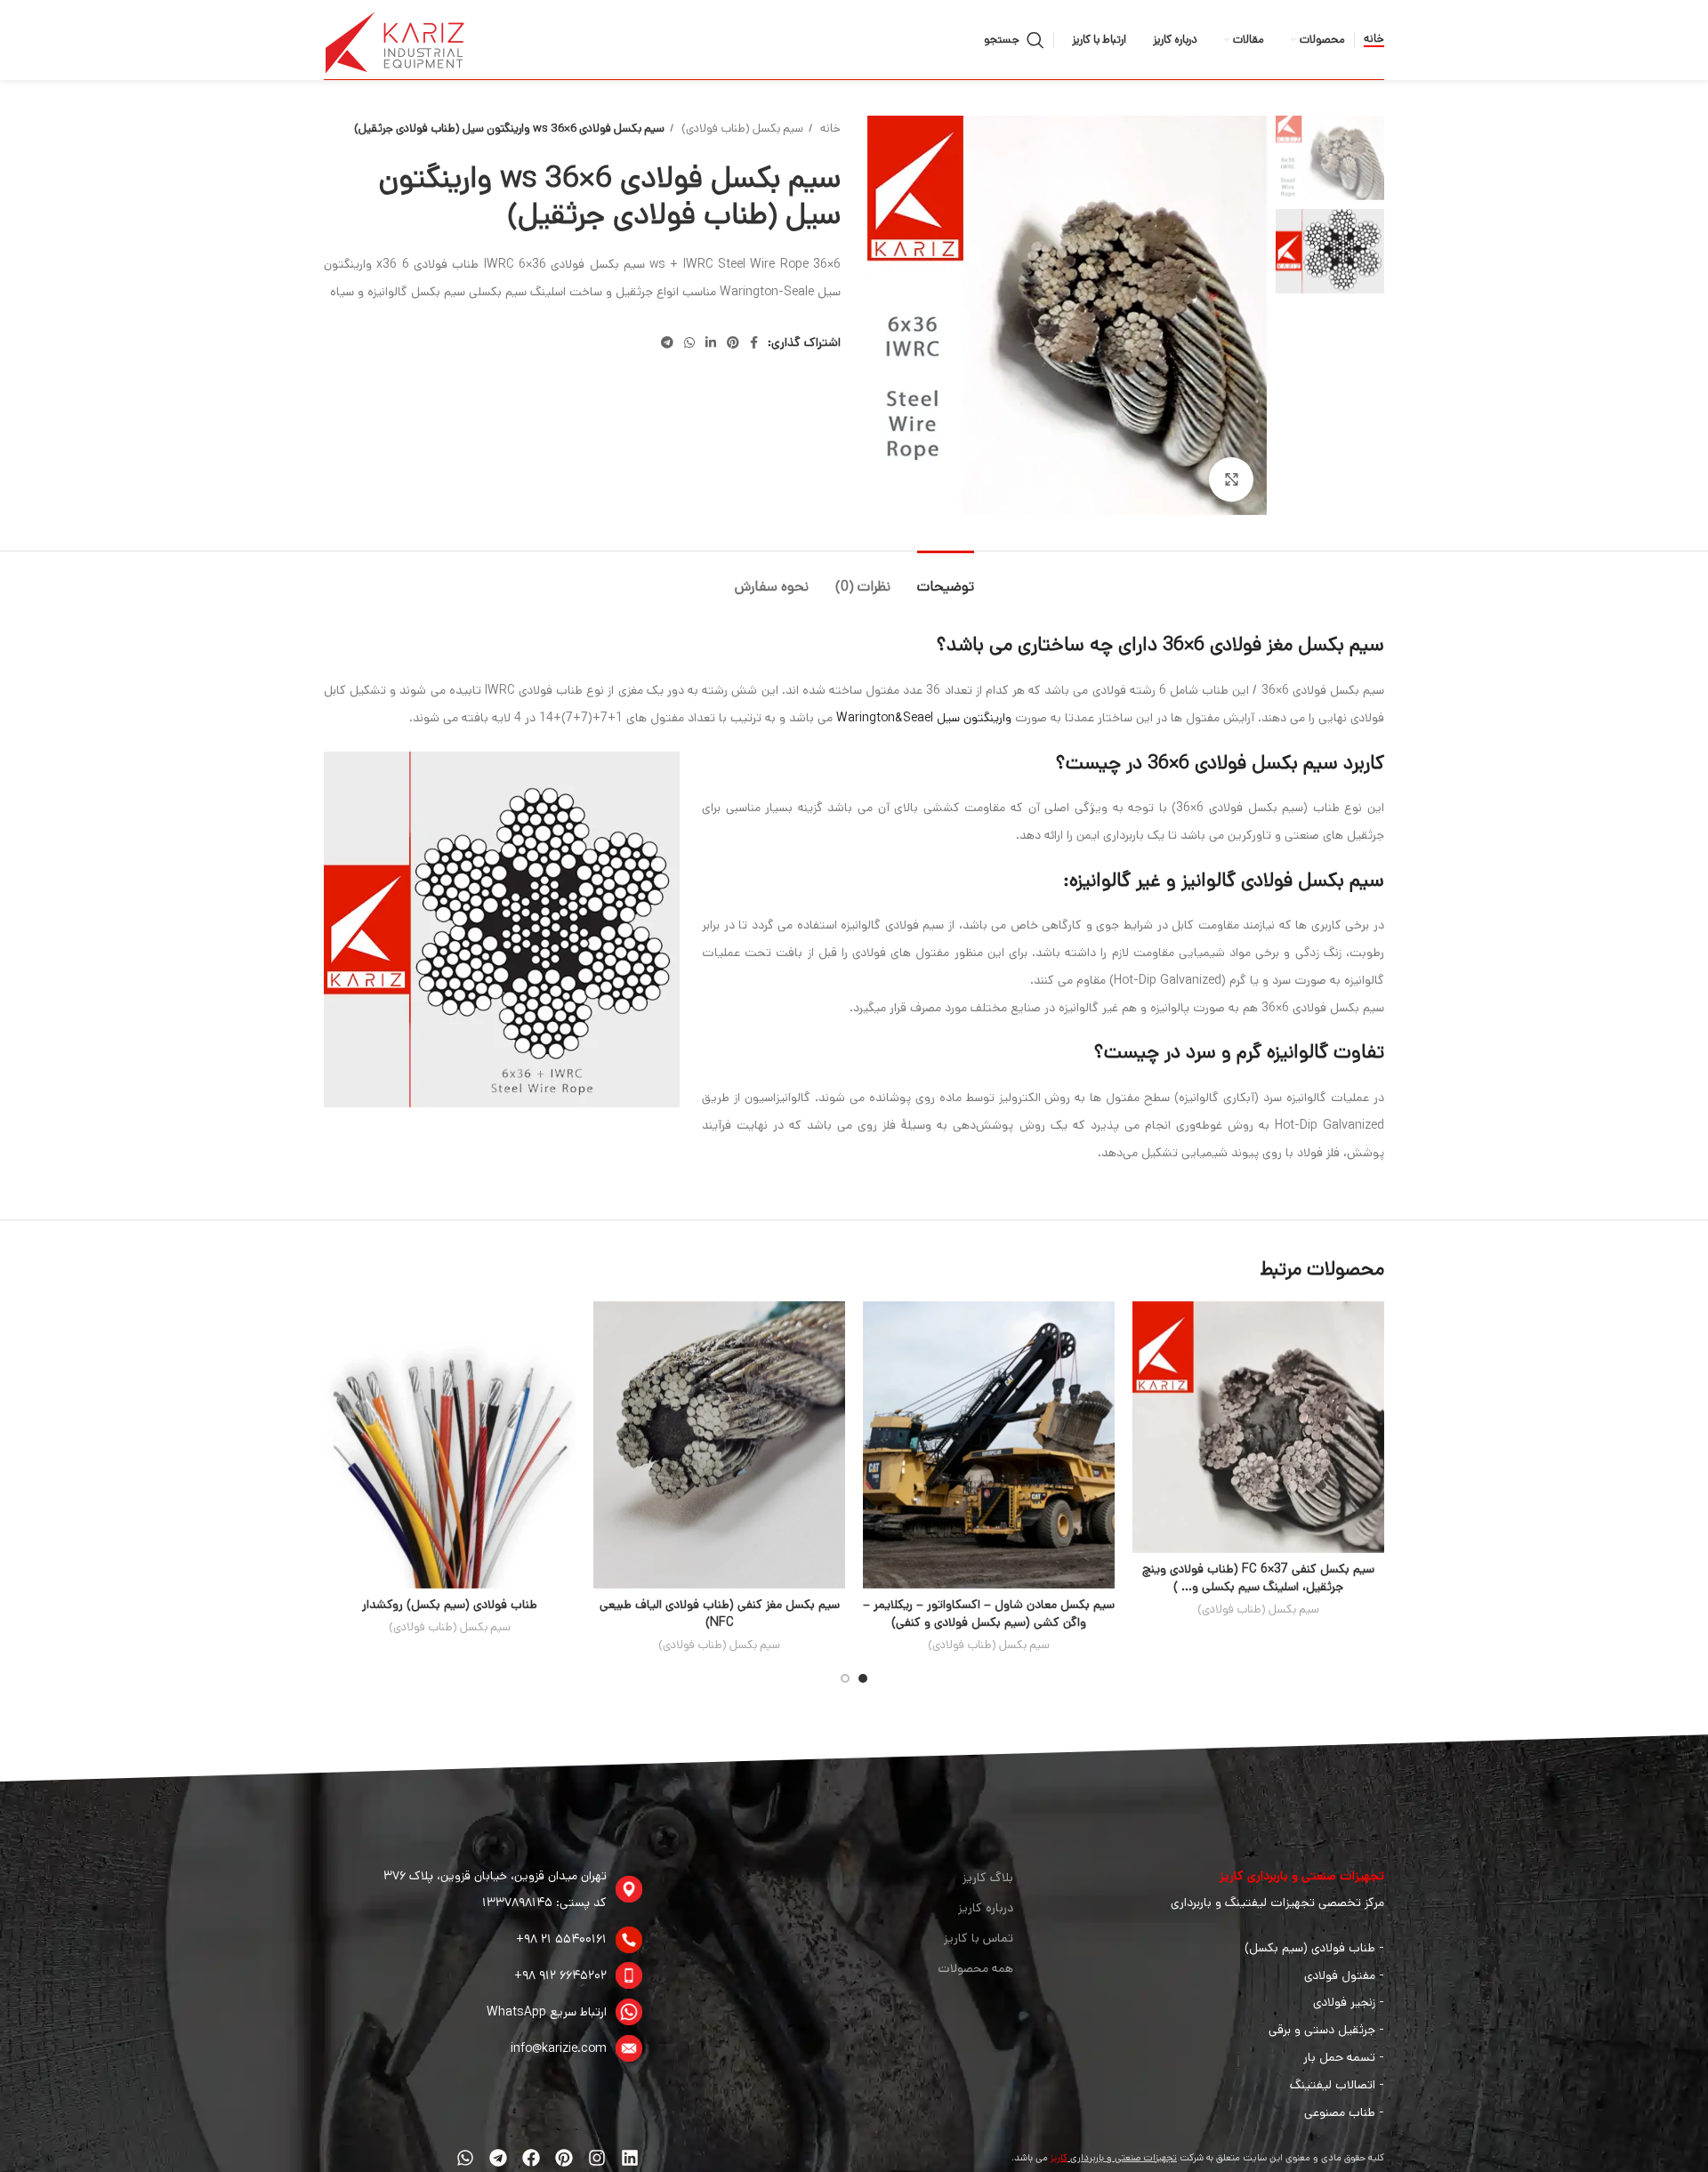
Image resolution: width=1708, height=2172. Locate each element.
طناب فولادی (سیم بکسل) (1310, 1948)
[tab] (946, 578)
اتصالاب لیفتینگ (1333, 2085)
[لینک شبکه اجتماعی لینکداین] (711, 343)
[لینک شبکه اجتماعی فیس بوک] (754, 343)
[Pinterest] (564, 2158)
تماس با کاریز (979, 1938)
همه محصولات (975, 1968)
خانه (1374, 40)
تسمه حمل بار (1339, 2057)
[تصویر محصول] (1258, 1427)
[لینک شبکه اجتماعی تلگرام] (667, 343)
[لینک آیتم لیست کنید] (483, 1890)
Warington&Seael (885, 718)
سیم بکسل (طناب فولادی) (741, 129)
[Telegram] (498, 2158)
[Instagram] (597, 2158)
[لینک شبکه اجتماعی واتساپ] (689, 343)
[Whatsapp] (465, 2158)
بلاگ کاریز (988, 1878)
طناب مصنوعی (1340, 2112)
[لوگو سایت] (395, 39)
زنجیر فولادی (1344, 2002)
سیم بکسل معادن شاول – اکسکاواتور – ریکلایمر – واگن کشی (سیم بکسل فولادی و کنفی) (989, 1613)
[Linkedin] (630, 2158)
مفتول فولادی (1340, 1975)
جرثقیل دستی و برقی (1322, 2030)
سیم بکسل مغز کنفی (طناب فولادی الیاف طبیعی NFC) (720, 1613)
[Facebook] (531, 2158)
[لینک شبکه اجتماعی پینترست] (733, 343)
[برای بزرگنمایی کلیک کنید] (1231, 479)
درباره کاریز (986, 1908)
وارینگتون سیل (976, 718)
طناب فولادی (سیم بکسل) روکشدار (450, 1605)
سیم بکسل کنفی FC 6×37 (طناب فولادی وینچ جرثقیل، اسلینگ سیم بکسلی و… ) (1258, 1578)
